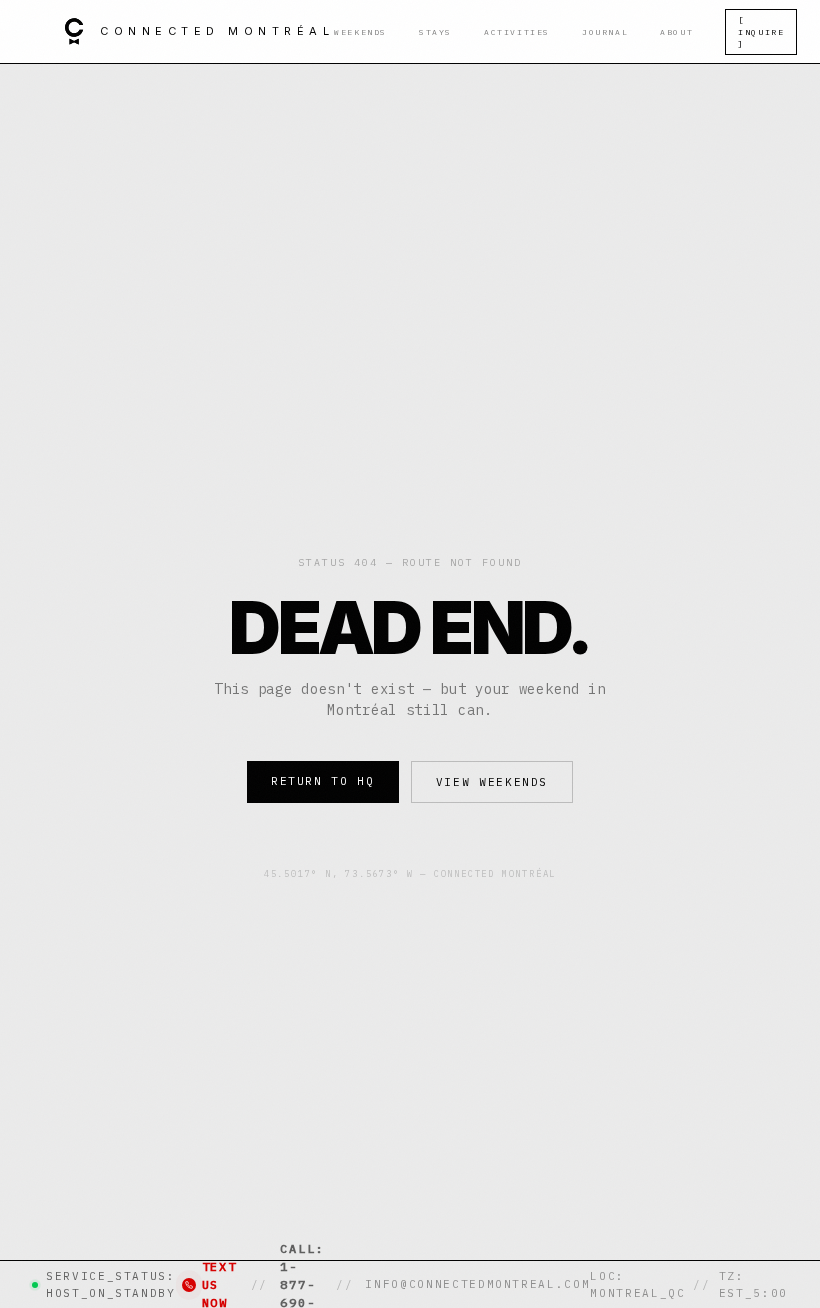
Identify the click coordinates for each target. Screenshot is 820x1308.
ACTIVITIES (517, 32)
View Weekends (492, 782)
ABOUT (676, 32)
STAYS (435, 32)
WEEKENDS (360, 32)
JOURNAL (605, 32)
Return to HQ (323, 781)
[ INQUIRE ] (761, 32)
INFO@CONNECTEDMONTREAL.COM (477, 1284)
